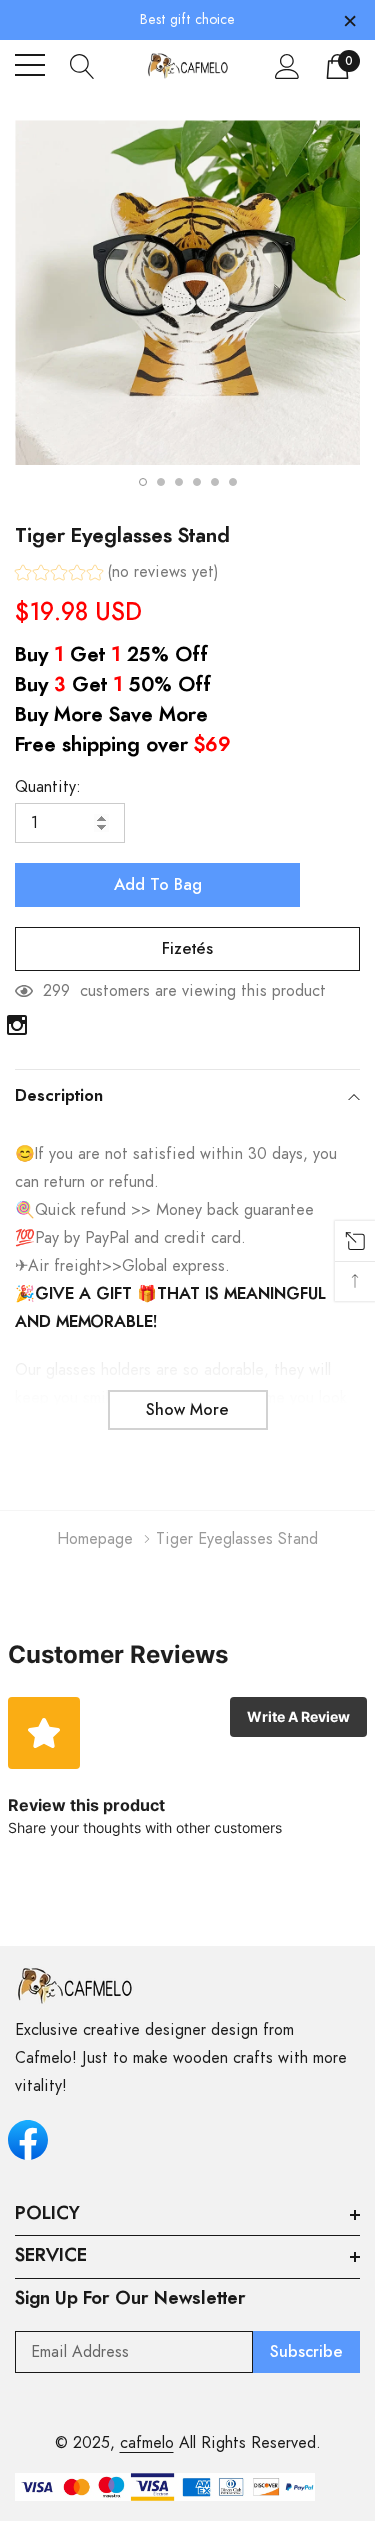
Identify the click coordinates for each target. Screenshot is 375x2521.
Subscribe (306, 2352)
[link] (17, 1025)
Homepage (95, 1539)
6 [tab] (233, 482)
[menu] (30, 65)
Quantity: (48, 787)
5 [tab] (215, 482)
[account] (287, 66)
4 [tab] (197, 482)
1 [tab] (143, 482)
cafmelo (147, 2443)
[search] (82, 65)
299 (56, 991)
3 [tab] (179, 482)
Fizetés (187, 949)
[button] (117, 574)
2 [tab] (161, 482)
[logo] (188, 65)
